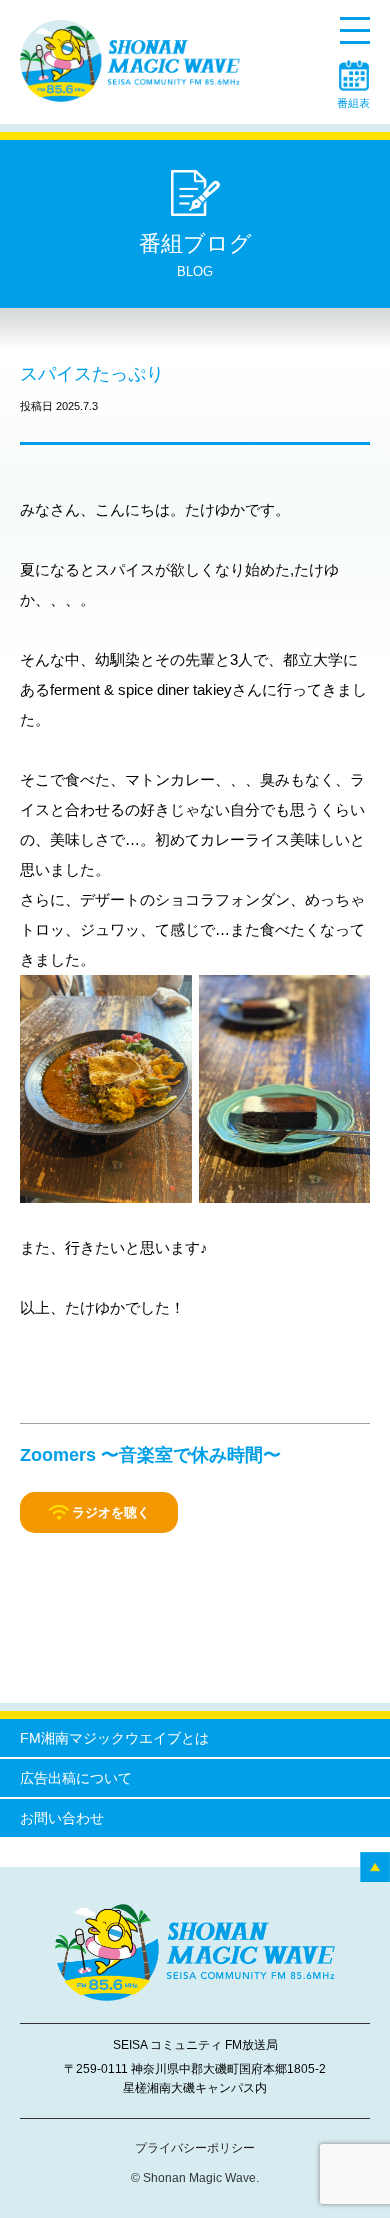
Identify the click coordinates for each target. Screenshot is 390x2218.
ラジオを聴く (111, 1512)
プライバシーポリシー (195, 2148)
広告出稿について (76, 1778)
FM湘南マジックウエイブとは (114, 1738)
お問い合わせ (62, 1818)
